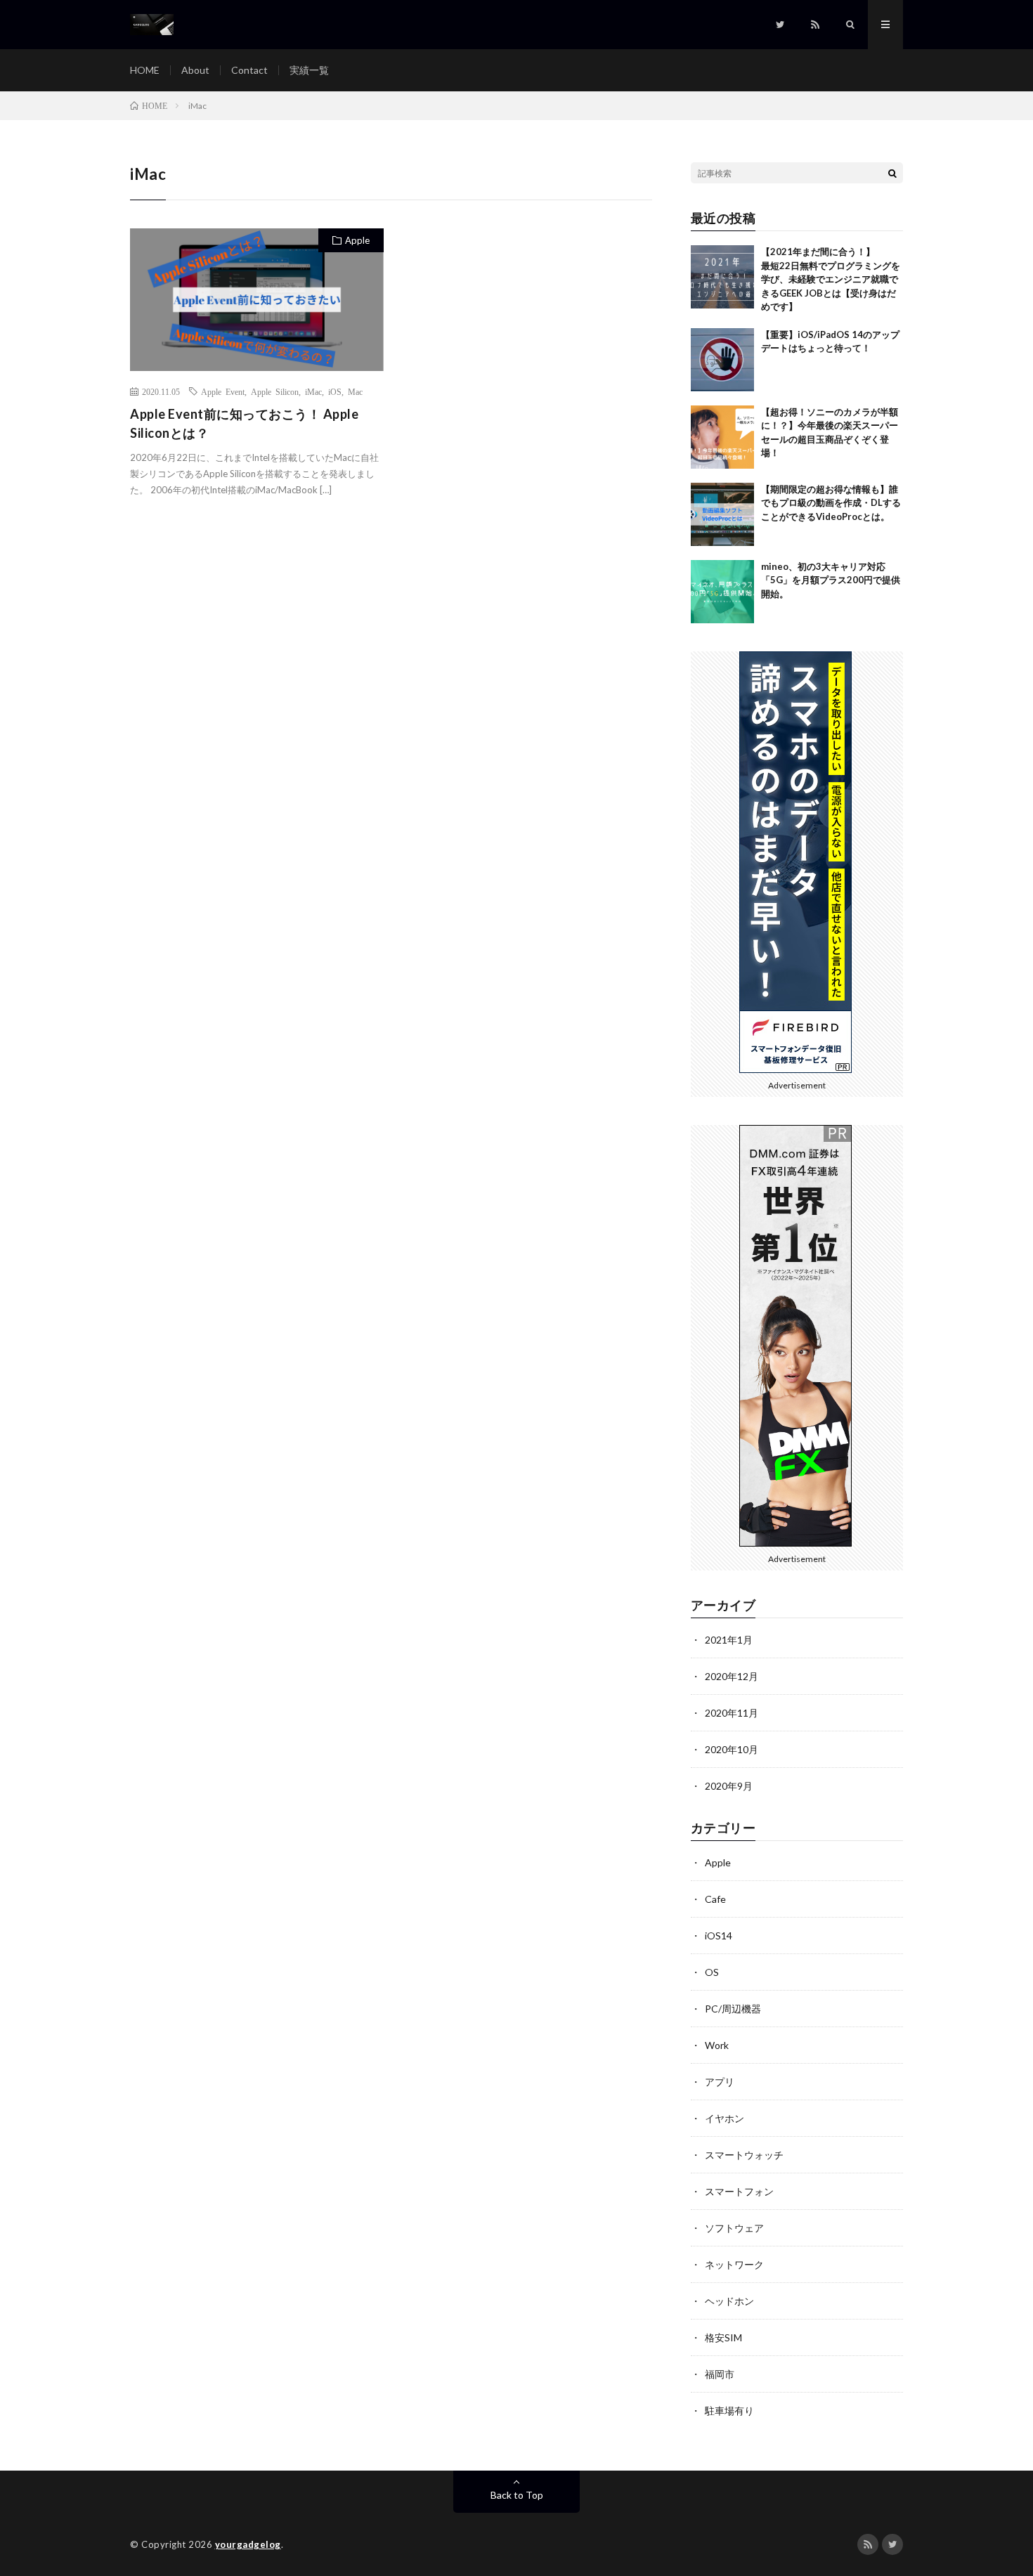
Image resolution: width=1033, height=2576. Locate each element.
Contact (249, 70)
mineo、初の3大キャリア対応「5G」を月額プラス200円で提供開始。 (831, 580)
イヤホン (725, 2118)
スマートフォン (739, 2191)
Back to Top (517, 2495)
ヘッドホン (729, 2301)
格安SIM (723, 2337)
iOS (335, 391)
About (195, 70)
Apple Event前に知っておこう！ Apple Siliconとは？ (244, 423)
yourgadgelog (248, 2544)
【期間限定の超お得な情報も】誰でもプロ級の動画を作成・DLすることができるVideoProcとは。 (831, 503)
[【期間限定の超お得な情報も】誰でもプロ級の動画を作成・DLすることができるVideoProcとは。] (722, 514)
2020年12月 (732, 1676)
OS (712, 1972)
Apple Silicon (275, 391)
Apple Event (223, 391)
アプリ (720, 2082)
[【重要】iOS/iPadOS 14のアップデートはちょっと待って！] (722, 360)
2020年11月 (732, 1713)
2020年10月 (732, 1749)
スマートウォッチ (744, 2155)
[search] (892, 173)
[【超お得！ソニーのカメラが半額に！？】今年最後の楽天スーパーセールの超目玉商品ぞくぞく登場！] (722, 437)
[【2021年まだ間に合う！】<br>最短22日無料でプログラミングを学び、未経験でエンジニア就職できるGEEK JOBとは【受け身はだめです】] (722, 277)
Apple (357, 240)
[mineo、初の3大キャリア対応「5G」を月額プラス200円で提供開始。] (722, 592)
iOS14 (719, 1936)
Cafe (715, 1899)
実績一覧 (309, 70)
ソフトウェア (734, 2228)
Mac (355, 391)
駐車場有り (729, 2411)
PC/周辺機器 (733, 2009)
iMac (313, 391)
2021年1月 (729, 1640)
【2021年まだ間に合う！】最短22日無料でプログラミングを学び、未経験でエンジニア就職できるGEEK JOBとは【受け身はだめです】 (831, 279)
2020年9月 (729, 1786)
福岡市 (720, 2374)
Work (717, 2045)
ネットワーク (734, 2264)
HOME (145, 70)
